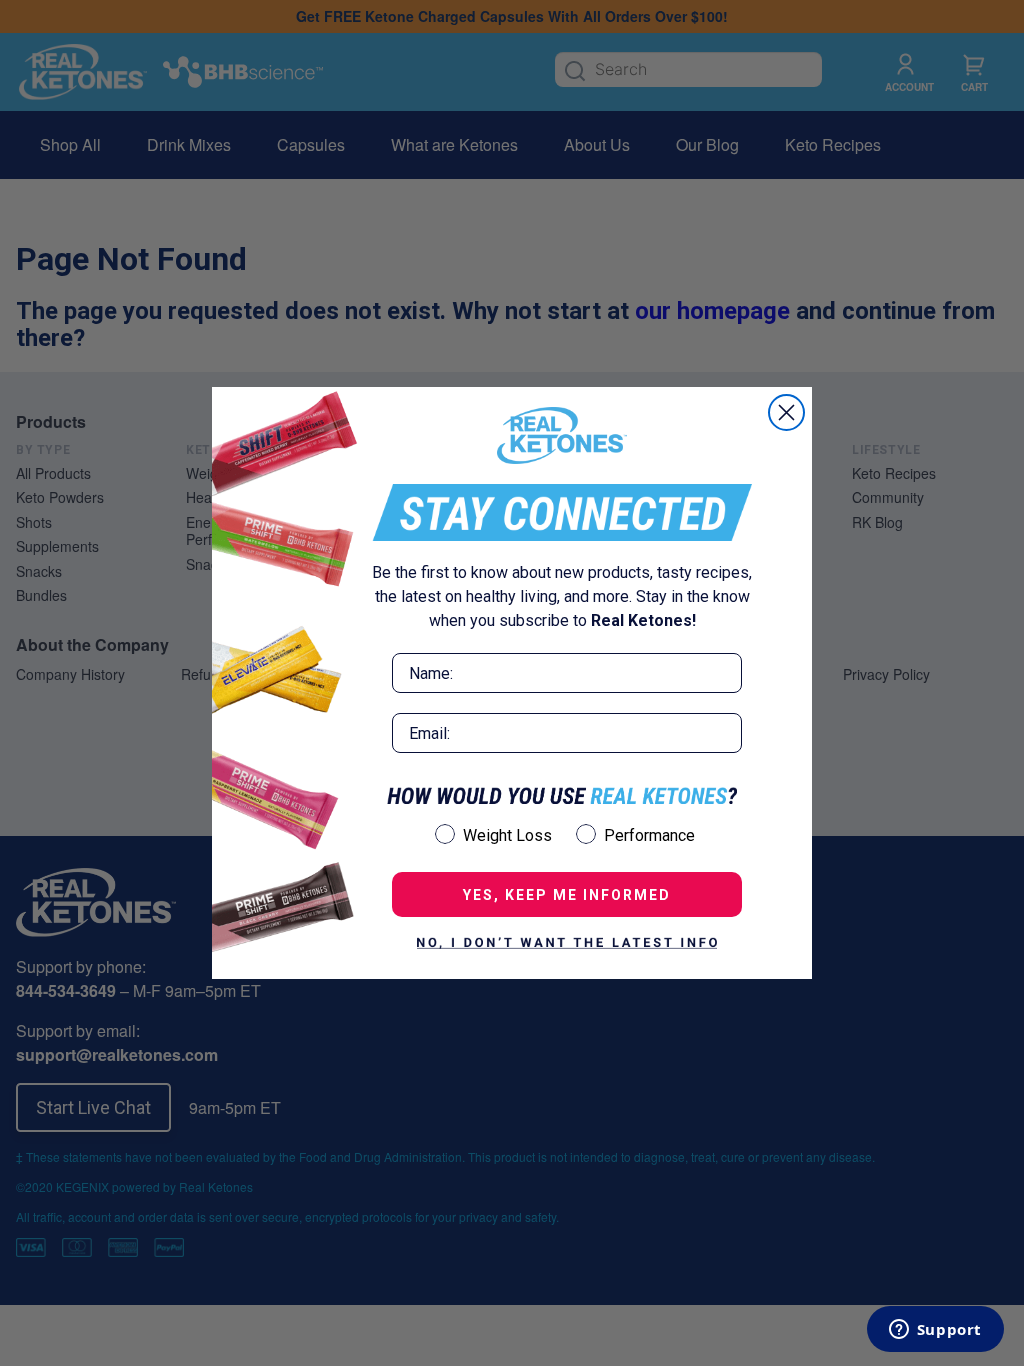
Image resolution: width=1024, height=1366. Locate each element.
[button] (567, 943)
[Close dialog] (786, 412)
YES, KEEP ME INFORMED (567, 895)
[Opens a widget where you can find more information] (935, 1331)
